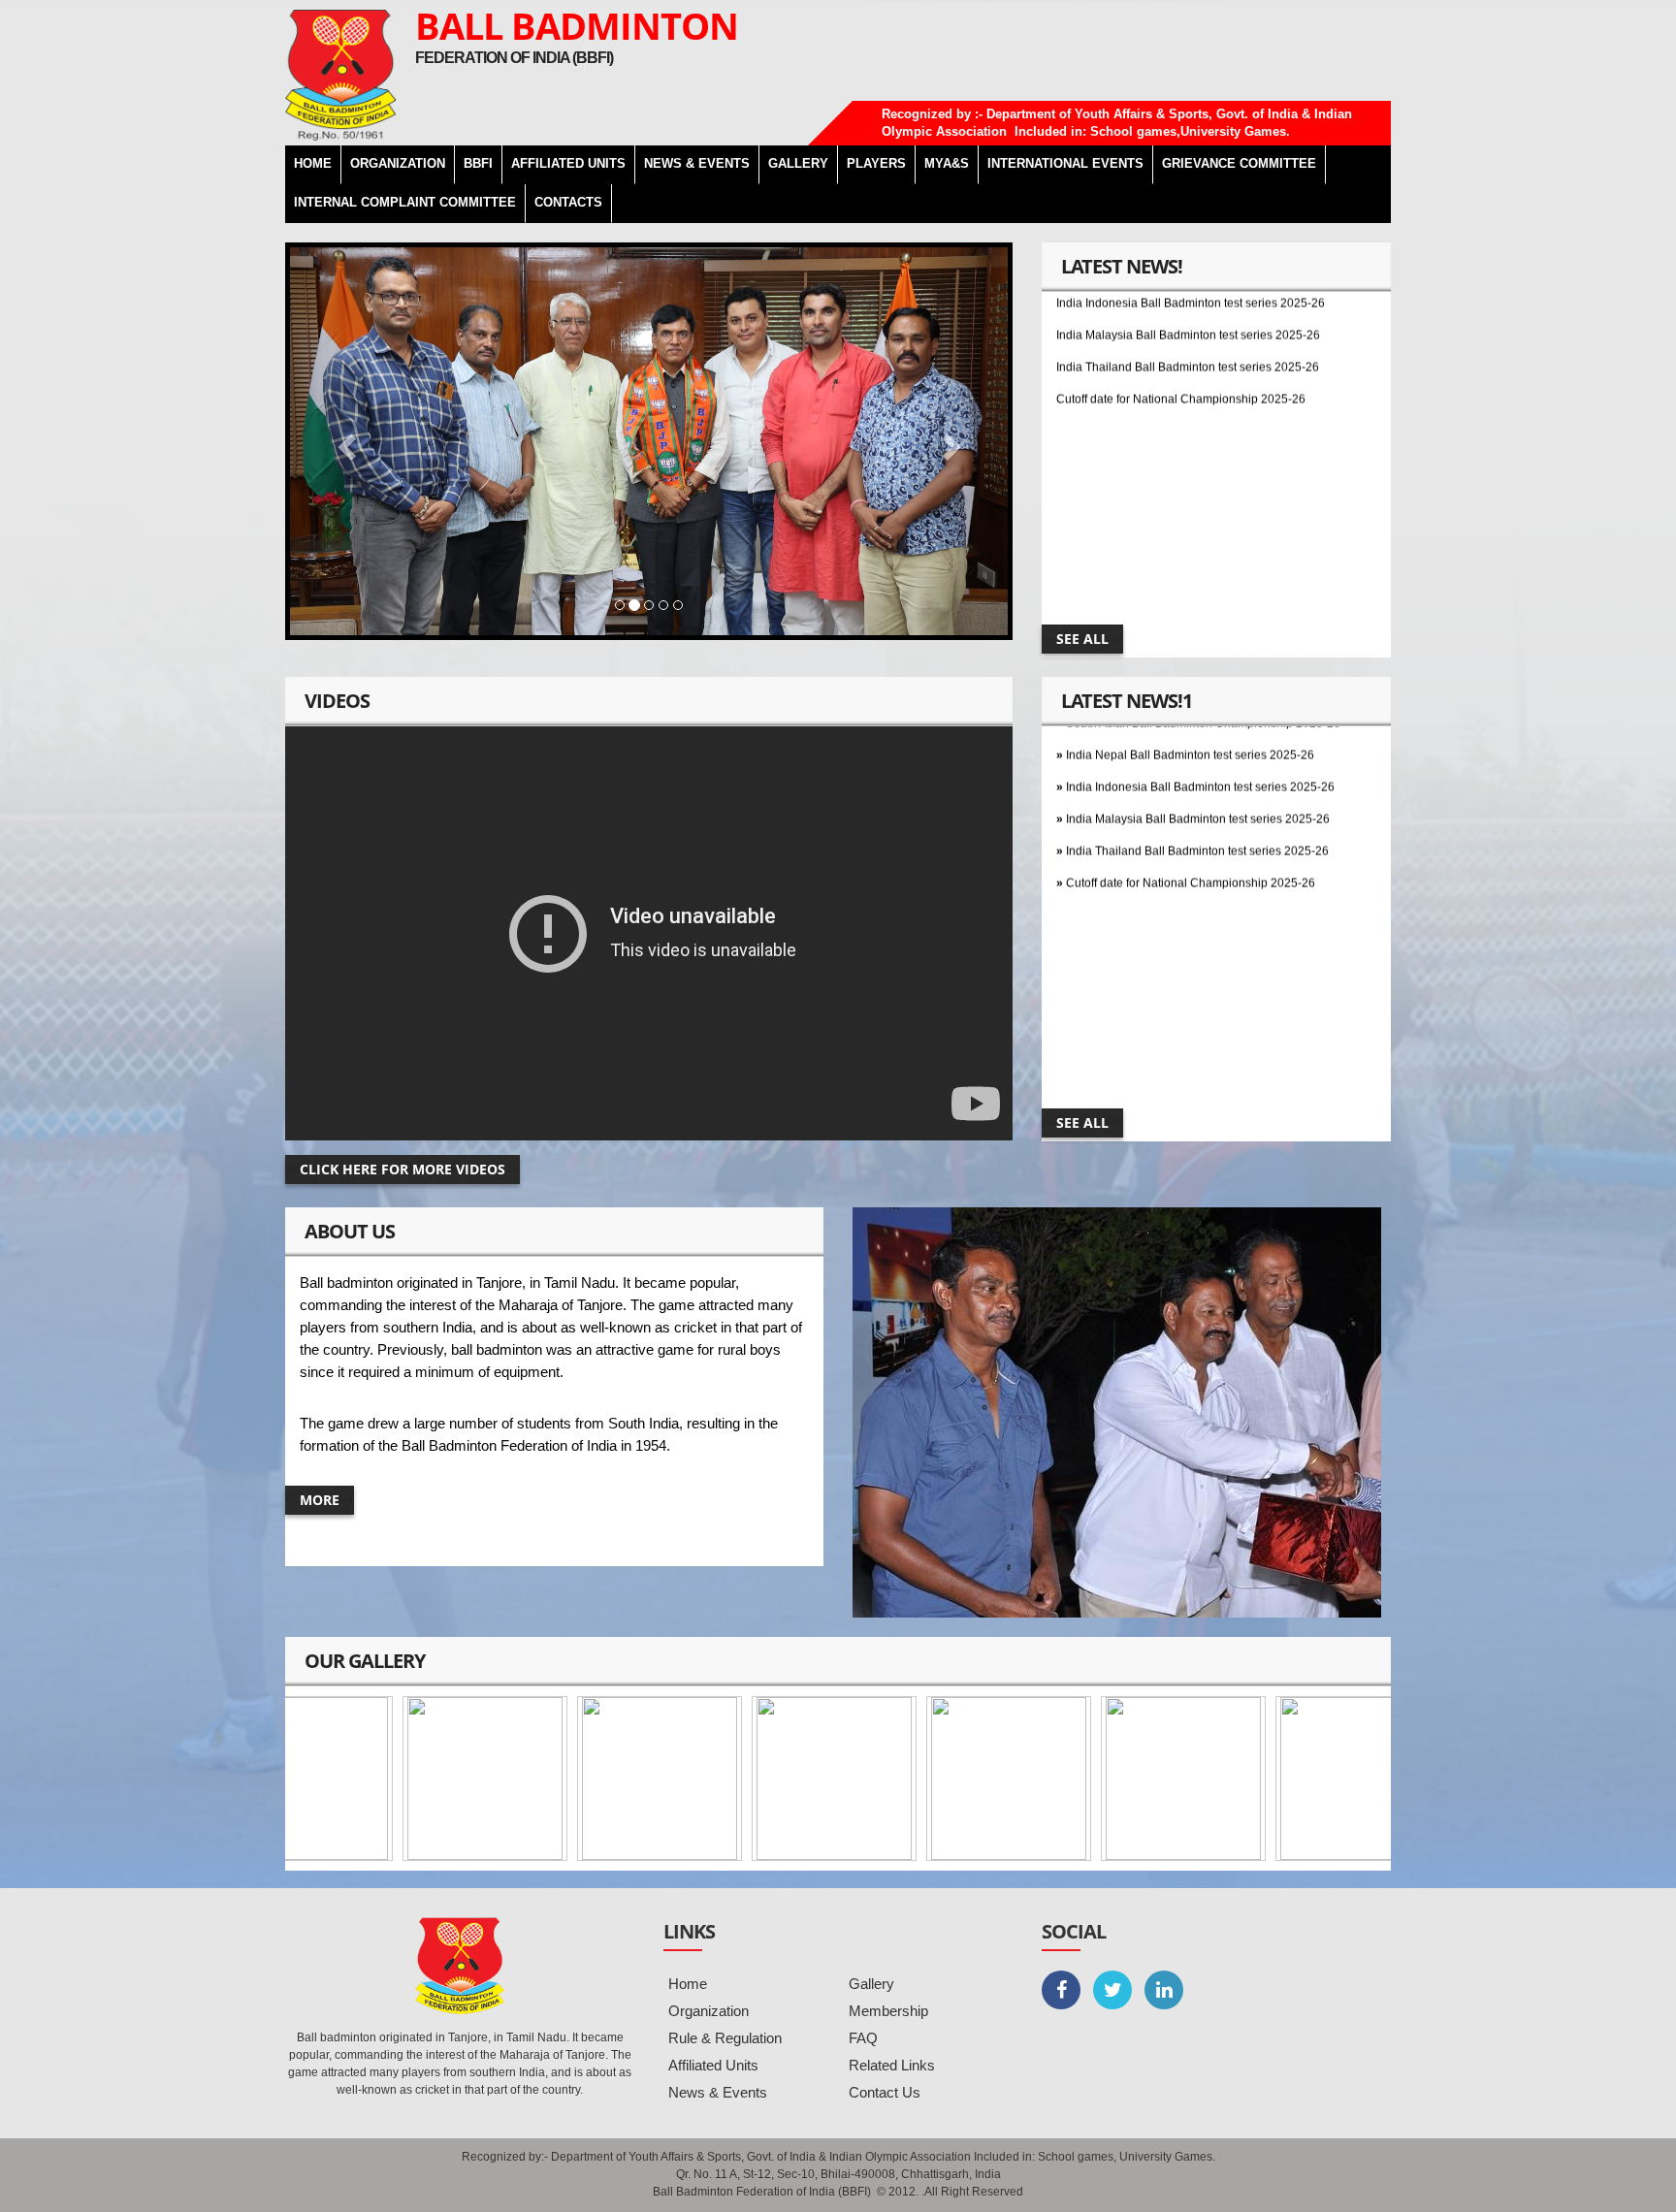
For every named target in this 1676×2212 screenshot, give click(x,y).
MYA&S (947, 163)
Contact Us (885, 2092)
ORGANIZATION (398, 163)
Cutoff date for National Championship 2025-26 (1181, 351)
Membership (888, 2011)
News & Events (718, 2092)
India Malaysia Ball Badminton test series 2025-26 (1198, 771)
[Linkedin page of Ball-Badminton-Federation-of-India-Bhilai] (1164, 1990)
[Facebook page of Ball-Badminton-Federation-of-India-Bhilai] (1061, 1990)
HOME (313, 163)
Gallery (871, 1984)
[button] (344, 441)
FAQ (863, 2038)
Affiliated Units (568, 163)
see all (1082, 639)
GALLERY (798, 163)
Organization (709, 2011)
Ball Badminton (577, 25)
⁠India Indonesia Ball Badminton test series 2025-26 (1200, 739)
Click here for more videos (403, 1169)
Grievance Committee (1239, 163)
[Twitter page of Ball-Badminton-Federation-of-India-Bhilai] (1112, 1990)
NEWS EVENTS (697, 163)
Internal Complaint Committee (405, 202)
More (320, 1500)
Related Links (892, 2065)
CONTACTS (568, 202)
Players (876, 163)
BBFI (478, 163)
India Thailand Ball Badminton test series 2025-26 (1188, 319)
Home (688, 1984)
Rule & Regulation (725, 2038)
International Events (1065, 163)
